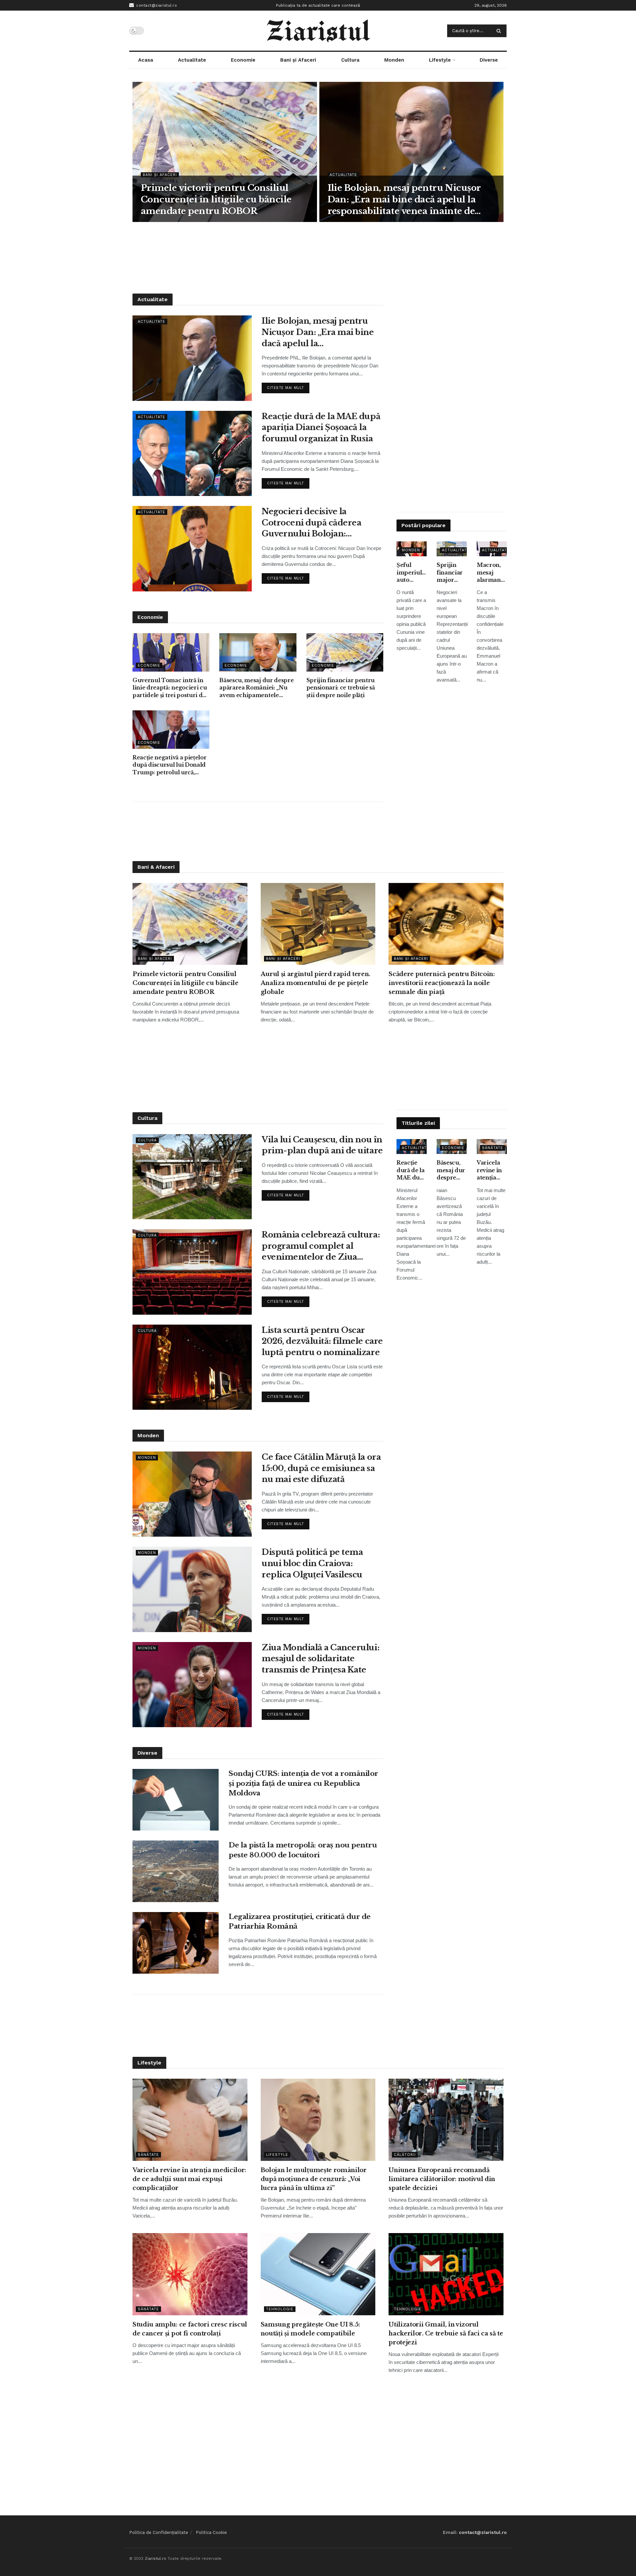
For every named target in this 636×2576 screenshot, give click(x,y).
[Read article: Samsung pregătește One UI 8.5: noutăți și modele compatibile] (318, 2274)
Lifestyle (440, 60)
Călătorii (405, 2155)
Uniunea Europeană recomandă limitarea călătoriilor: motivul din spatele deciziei (442, 2179)
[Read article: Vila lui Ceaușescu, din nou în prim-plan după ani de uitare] (192, 1177)
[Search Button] (500, 31)
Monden (394, 60)
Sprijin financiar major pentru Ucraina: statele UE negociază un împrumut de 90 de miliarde (452, 573)
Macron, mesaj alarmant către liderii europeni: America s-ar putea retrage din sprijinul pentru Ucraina (491, 573)
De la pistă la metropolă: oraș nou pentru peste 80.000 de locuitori (303, 1850)
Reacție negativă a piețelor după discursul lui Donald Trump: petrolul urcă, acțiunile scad (169, 765)
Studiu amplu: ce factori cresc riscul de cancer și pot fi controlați (190, 2329)
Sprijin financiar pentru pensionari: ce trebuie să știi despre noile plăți (341, 688)
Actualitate (192, 60)
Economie (243, 60)
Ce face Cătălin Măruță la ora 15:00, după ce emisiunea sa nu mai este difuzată (321, 1468)
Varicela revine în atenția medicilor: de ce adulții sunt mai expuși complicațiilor (492, 1170)
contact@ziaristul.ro (156, 5)
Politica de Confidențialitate (159, 2532)
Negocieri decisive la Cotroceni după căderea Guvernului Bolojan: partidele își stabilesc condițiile (311, 523)
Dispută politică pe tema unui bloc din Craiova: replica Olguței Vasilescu (312, 1563)
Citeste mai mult (288, 386)
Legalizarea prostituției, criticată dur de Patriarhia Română (300, 1921)
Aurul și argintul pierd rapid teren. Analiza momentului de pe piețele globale (316, 983)
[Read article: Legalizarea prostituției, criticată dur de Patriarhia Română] (176, 1943)
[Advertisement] (318, 257)
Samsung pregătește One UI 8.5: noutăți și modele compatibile (310, 2329)
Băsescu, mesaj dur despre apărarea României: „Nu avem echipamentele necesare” (256, 688)
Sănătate (493, 1148)
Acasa (146, 60)
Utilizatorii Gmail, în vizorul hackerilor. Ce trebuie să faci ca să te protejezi (446, 2333)
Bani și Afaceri (298, 60)
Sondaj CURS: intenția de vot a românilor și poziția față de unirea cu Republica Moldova (303, 1783)
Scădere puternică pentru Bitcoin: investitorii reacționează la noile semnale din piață (442, 983)
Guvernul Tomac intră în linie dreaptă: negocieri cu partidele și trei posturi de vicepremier (170, 688)
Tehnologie (280, 2309)
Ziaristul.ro (156, 2558)
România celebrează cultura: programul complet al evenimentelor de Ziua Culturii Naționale (321, 1246)
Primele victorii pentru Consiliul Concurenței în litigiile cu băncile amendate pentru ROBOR (216, 199)
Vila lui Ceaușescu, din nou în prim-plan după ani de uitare (322, 1145)
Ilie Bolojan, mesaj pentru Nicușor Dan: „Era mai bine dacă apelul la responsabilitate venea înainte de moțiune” (404, 200)
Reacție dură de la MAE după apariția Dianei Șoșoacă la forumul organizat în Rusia (321, 427)
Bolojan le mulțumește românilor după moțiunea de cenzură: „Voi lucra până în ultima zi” (314, 2179)
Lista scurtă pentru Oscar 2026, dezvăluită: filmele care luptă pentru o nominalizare (322, 1341)
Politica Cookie (211, 2532)
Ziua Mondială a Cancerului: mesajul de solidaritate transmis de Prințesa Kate (320, 1659)
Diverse (489, 60)
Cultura (350, 60)
